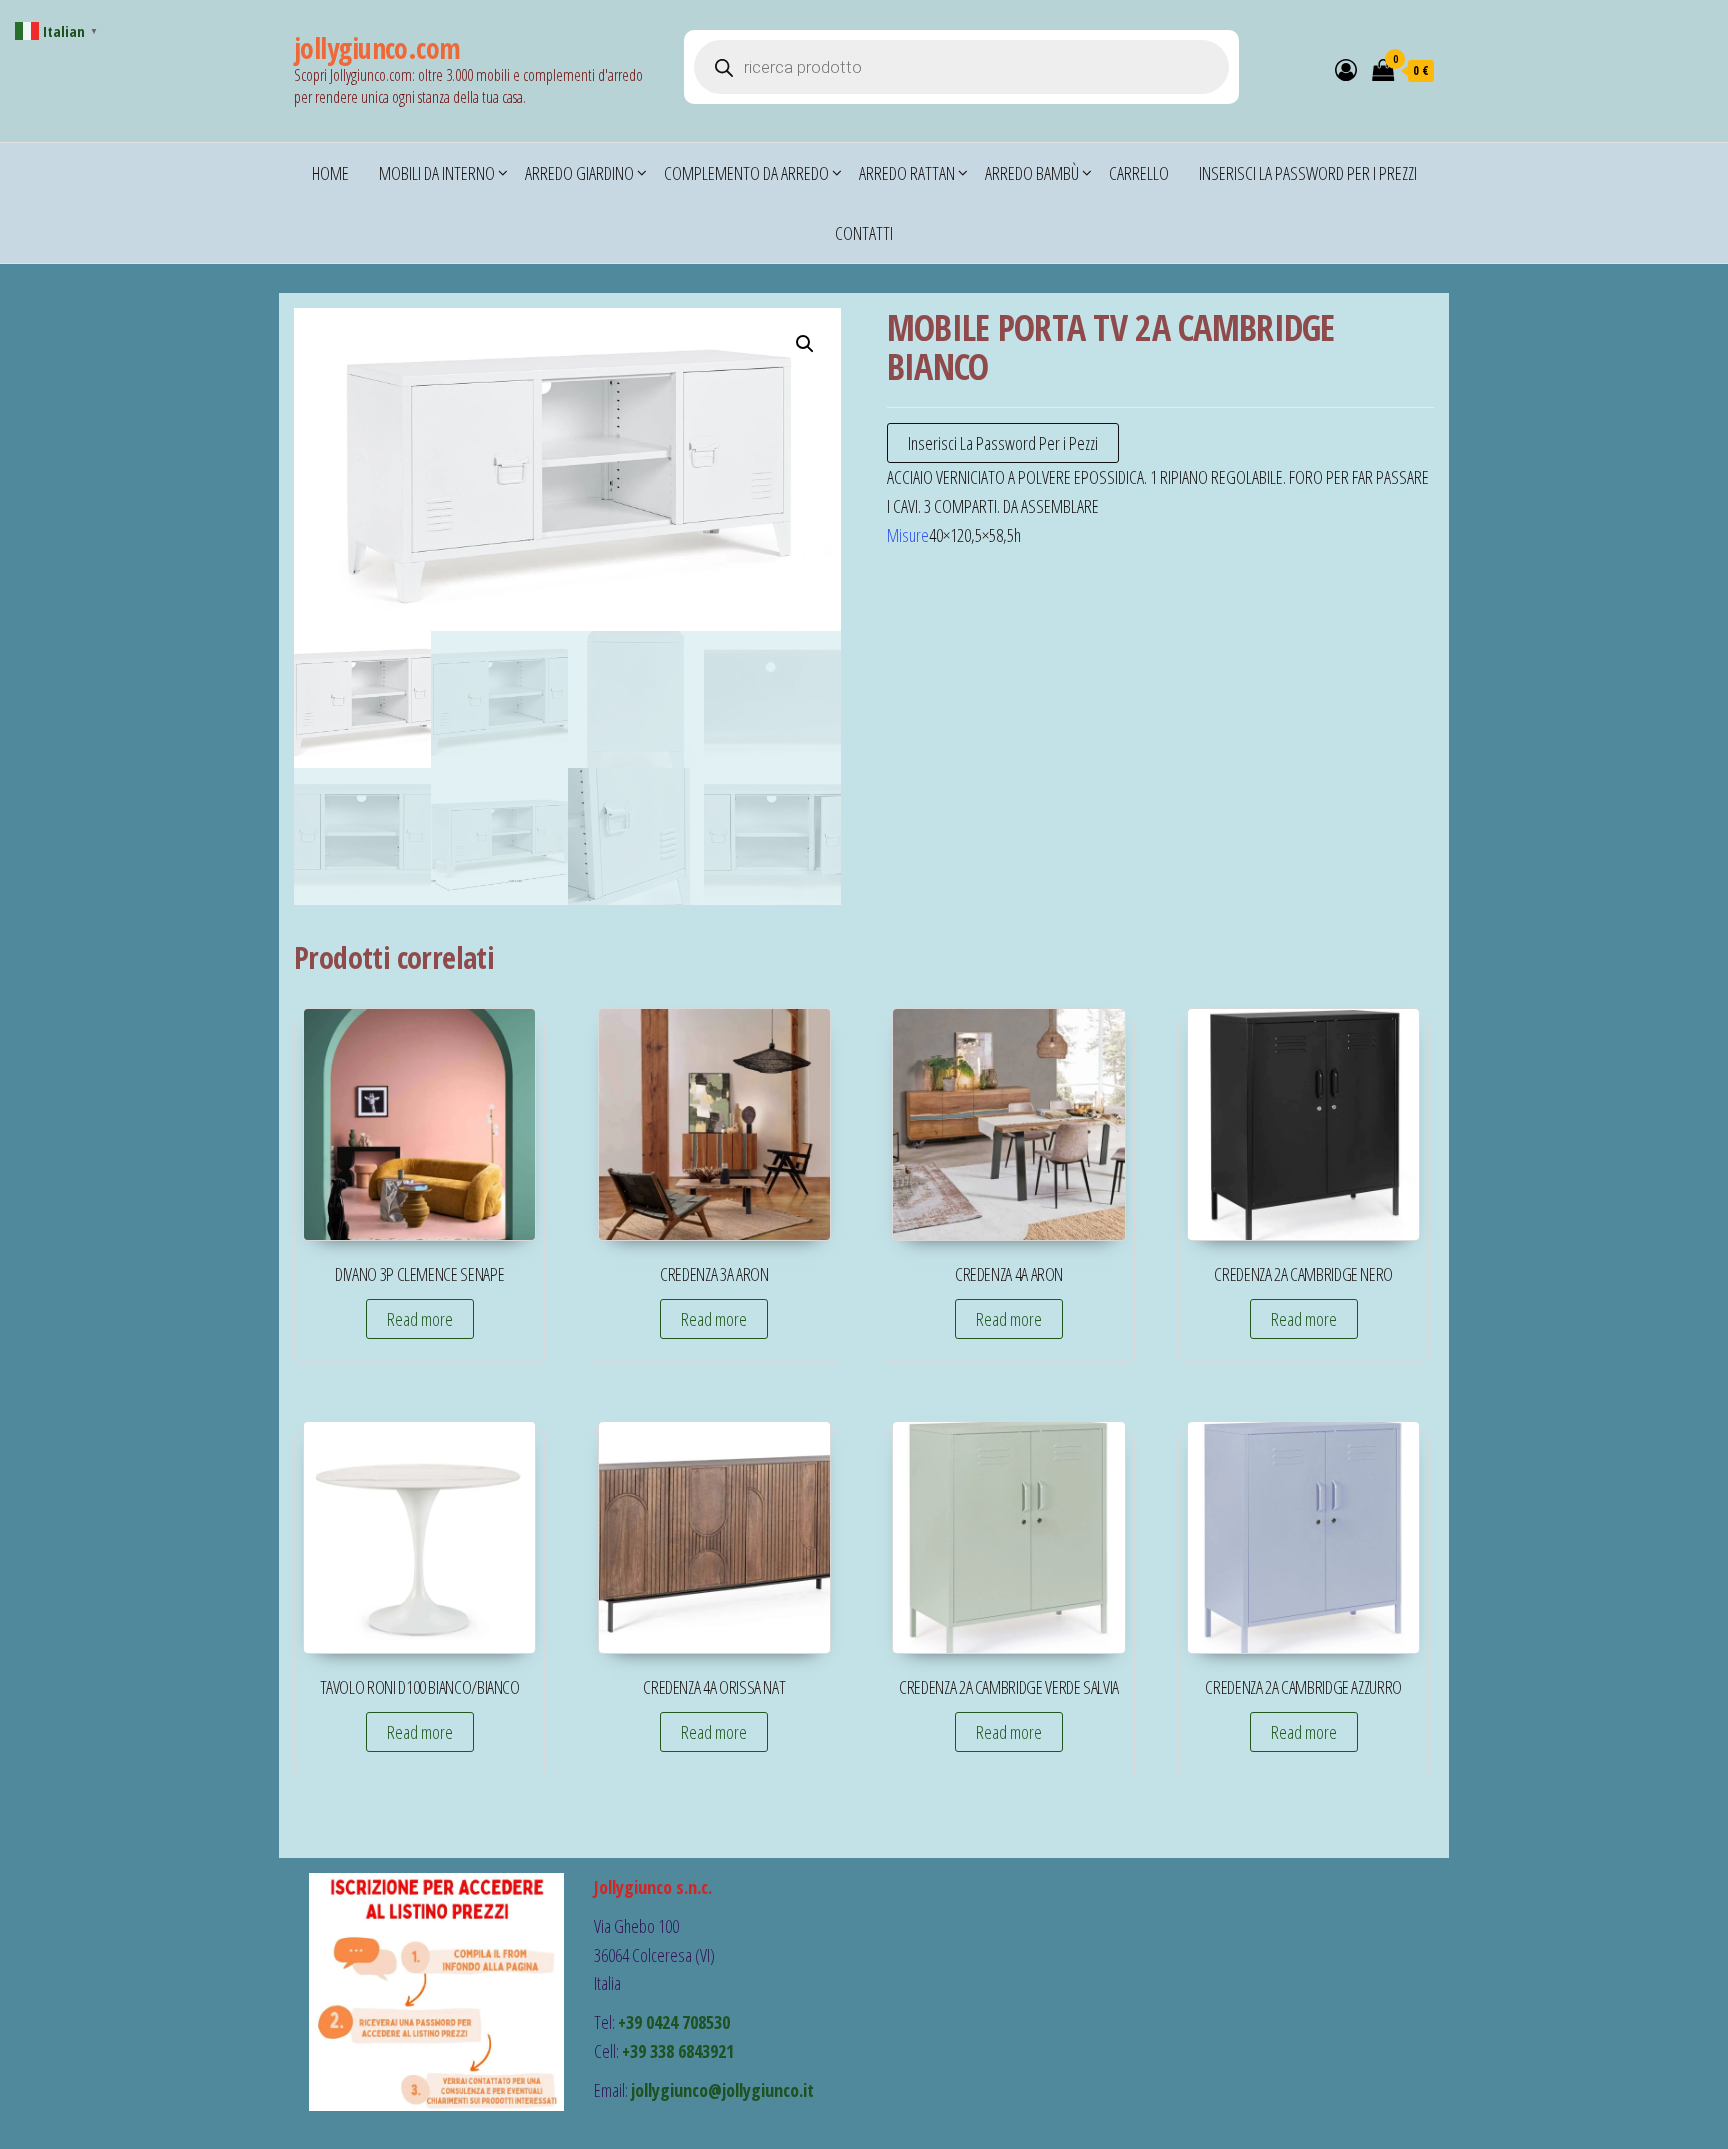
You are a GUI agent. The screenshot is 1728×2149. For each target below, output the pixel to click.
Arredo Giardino (579, 173)
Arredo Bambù (1032, 173)
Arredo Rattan (907, 173)
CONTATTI (864, 233)
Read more (420, 1319)
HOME (330, 173)
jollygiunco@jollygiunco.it (722, 2090)
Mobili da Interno (437, 173)
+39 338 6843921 (678, 2051)
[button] (805, 344)
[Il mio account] (1346, 69)
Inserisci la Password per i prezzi (1308, 173)
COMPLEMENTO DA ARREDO (746, 173)
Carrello (1139, 173)
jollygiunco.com (377, 48)
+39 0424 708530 (674, 2022)
